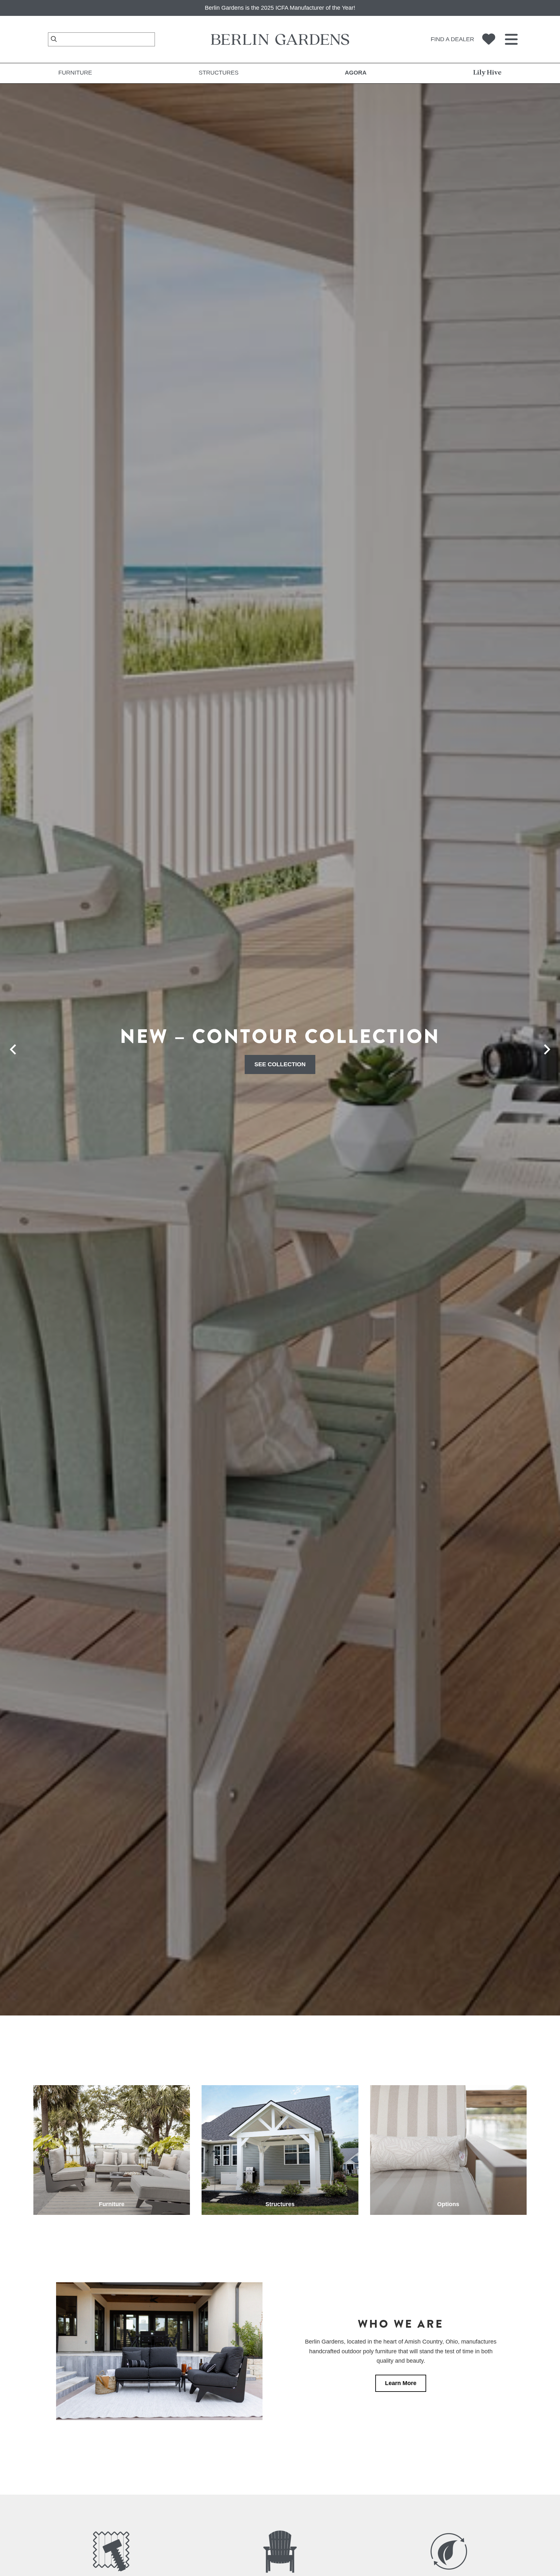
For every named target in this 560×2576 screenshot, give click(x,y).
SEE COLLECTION (280, 1064)
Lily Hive (487, 73)
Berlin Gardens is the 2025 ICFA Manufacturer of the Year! (280, 8)
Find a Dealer (452, 39)
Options (448, 2204)
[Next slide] (547, 1049)
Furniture (75, 73)
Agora (356, 73)
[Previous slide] (13, 1049)
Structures (219, 73)
